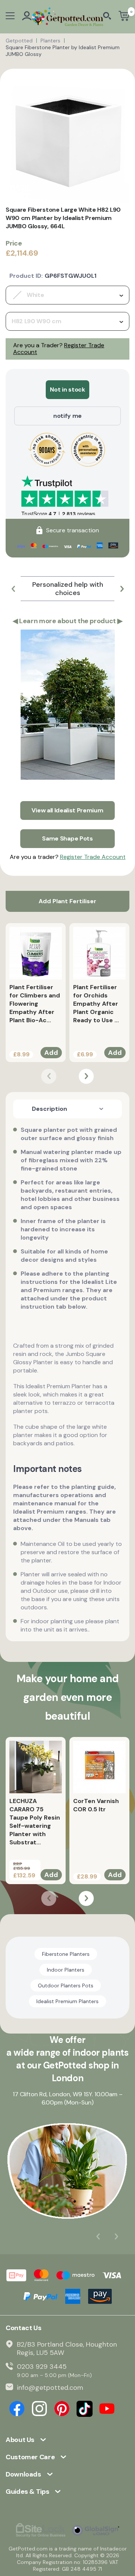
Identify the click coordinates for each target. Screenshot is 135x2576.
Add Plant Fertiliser (67, 901)
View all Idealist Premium (67, 810)
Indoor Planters (66, 1970)
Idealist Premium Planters (67, 2001)
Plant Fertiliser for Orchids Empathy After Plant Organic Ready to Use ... (96, 1004)
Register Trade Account (93, 857)
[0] (124, 17)
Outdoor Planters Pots (66, 1985)
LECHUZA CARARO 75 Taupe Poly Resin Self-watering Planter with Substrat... (35, 1822)
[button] (13, 589)
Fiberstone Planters (66, 1954)
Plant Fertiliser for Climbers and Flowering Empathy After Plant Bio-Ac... (35, 1004)
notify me (67, 416)
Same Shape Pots (67, 838)
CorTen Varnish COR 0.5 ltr (96, 1805)
